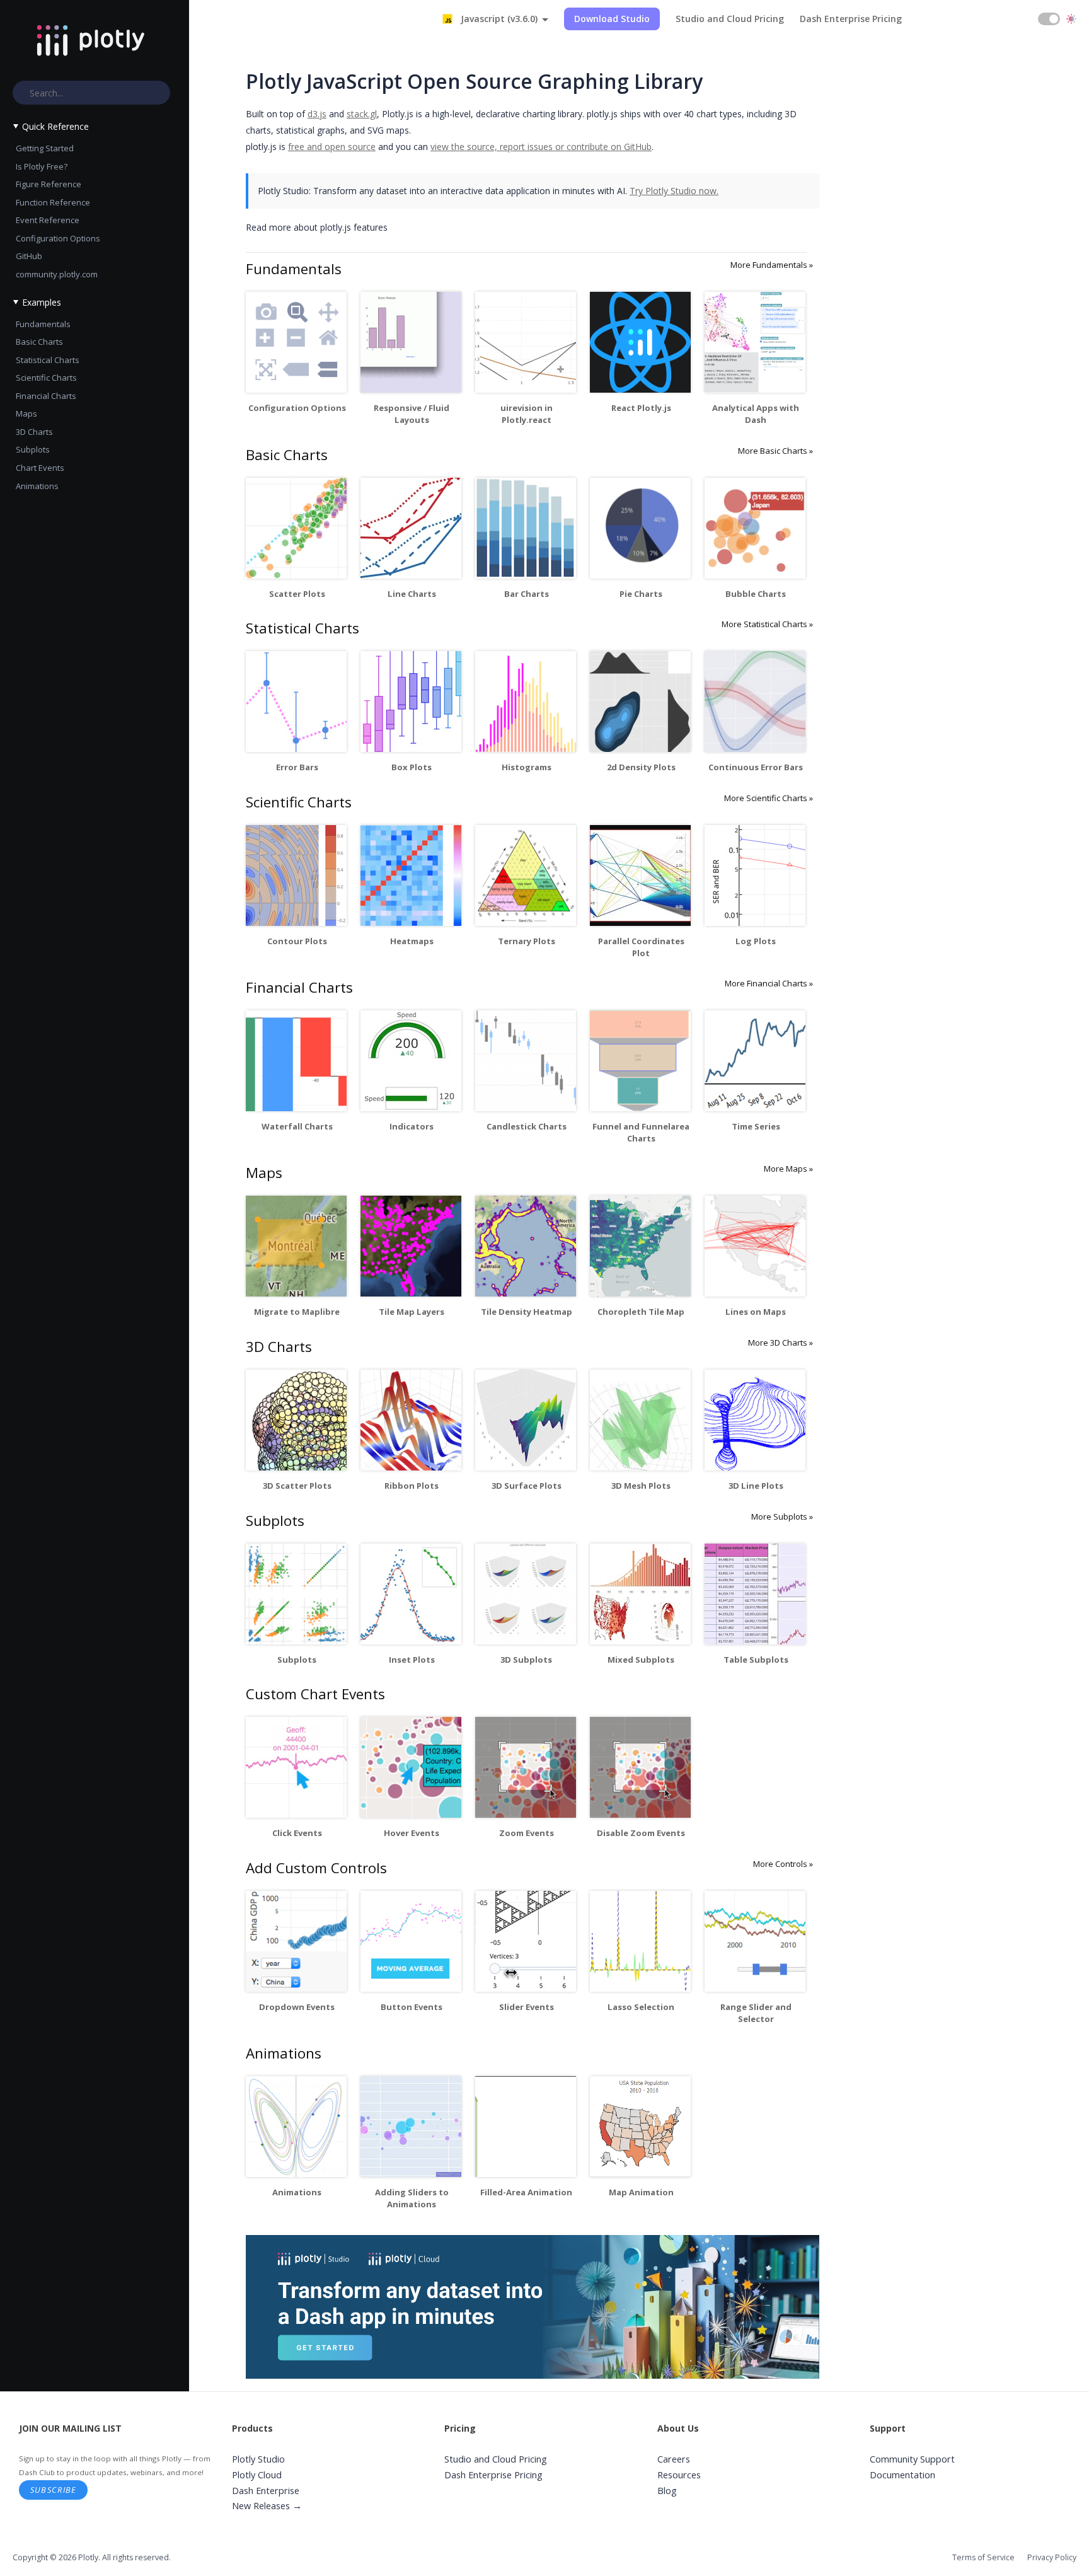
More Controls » (783, 1864)
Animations (37, 486)
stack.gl (362, 114)
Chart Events (40, 468)
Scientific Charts (46, 378)
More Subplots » (782, 1516)
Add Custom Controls (316, 1868)
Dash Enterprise (266, 2491)
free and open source (332, 147)
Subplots (33, 449)
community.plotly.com (57, 274)
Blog (667, 2491)
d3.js (317, 114)
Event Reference (48, 220)
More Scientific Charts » (769, 798)
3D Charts (34, 432)
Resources (679, 2475)
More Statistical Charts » (767, 624)
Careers (674, 2459)
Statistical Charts (48, 360)
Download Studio (612, 19)
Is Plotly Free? (42, 166)
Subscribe (54, 2490)
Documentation (902, 2475)
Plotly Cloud (257, 2475)
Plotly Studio (258, 2459)
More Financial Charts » (769, 983)
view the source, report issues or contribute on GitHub (541, 147)
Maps (26, 413)
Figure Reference (49, 184)
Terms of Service (983, 2557)
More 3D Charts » (781, 1343)
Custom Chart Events (315, 1694)
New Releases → (267, 2506)
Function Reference (53, 202)
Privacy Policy (1052, 2557)
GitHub (29, 256)
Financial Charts (46, 396)
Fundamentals (43, 324)
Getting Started (45, 148)
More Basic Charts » (775, 451)
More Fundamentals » (772, 265)
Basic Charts (39, 342)
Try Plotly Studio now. (674, 191)
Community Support (912, 2459)
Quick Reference (55, 126)
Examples (42, 302)
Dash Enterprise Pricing (851, 19)
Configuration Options (58, 238)
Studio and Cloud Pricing (730, 19)
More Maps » (788, 1169)
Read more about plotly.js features (317, 227)
